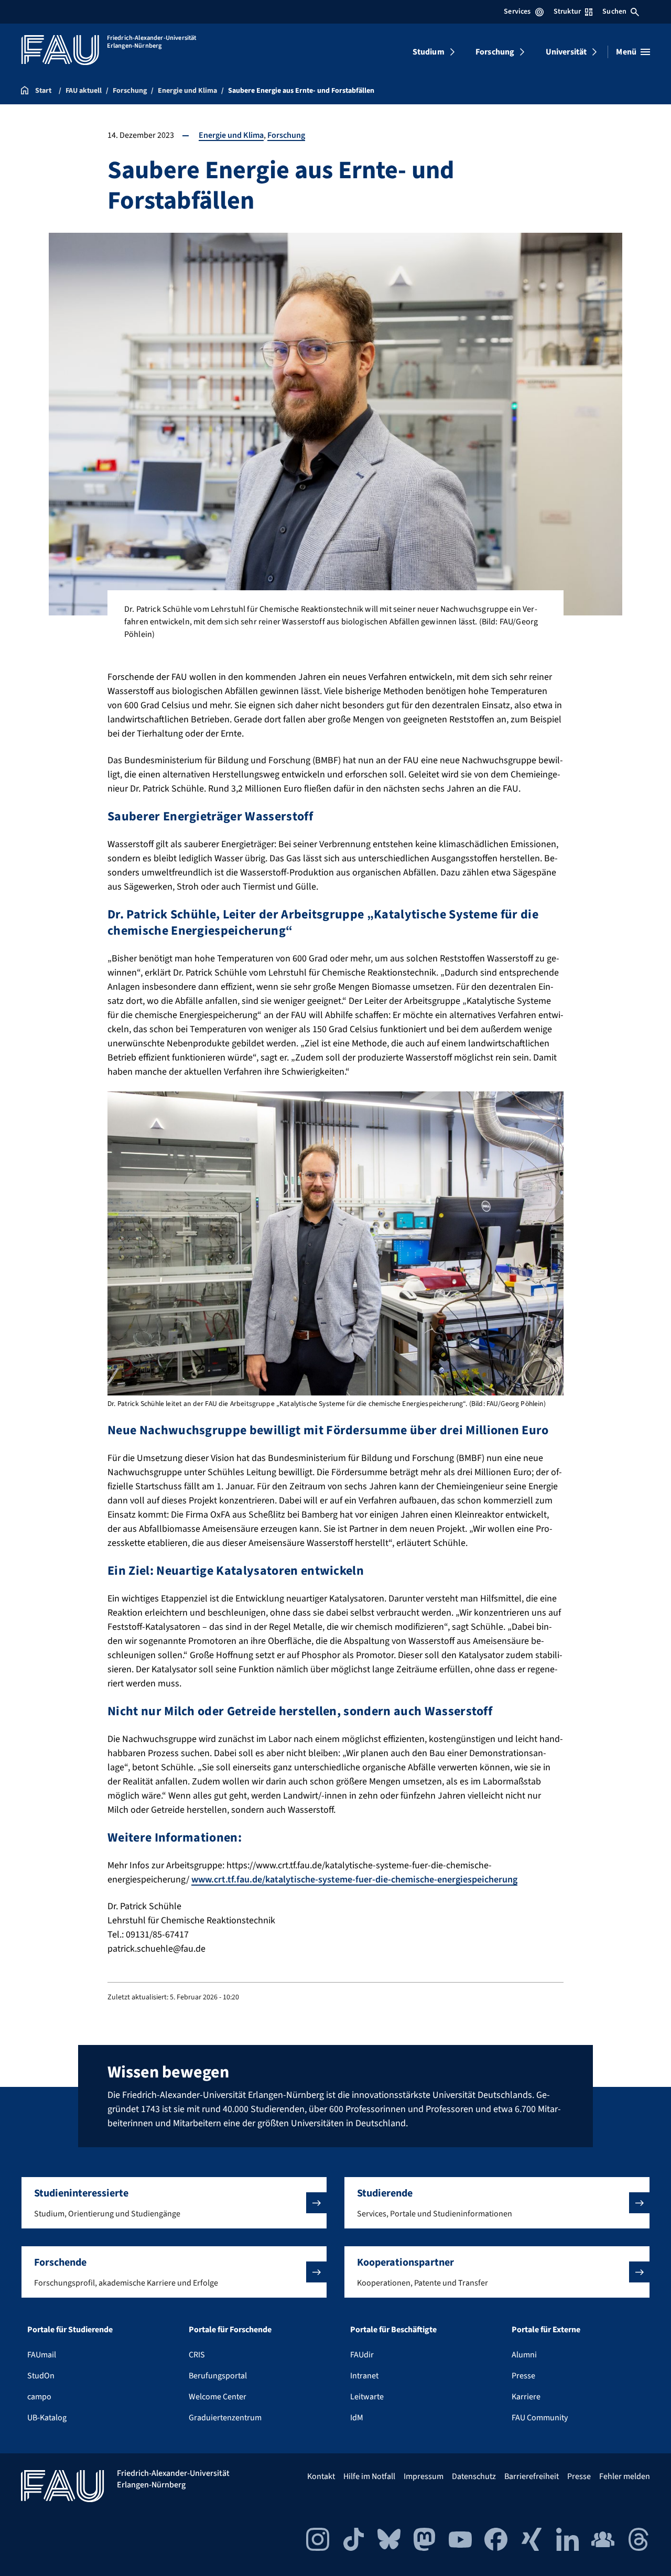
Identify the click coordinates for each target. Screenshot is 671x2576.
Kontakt (321, 2476)
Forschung (495, 52)
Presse (523, 2376)
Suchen (614, 12)
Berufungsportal (218, 2376)
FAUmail (42, 2355)
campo (39, 2397)
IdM (357, 2418)
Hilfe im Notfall (369, 2476)
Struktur (567, 12)
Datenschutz (474, 2476)
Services (517, 12)
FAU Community (540, 2418)
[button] (174, 2203)
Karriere (526, 2397)
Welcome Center (218, 2397)
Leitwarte (367, 2397)
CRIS (197, 2355)
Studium (429, 52)
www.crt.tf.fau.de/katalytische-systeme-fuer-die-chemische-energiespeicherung (354, 1880)
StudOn (41, 2376)
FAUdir (362, 2355)
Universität (566, 52)
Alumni (524, 2355)
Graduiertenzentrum (225, 2418)
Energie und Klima (231, 135)
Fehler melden (625, 2476)
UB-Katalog (47, 2418)
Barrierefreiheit (532, 2476)
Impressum (424, 2476)
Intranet (364, 2376)
